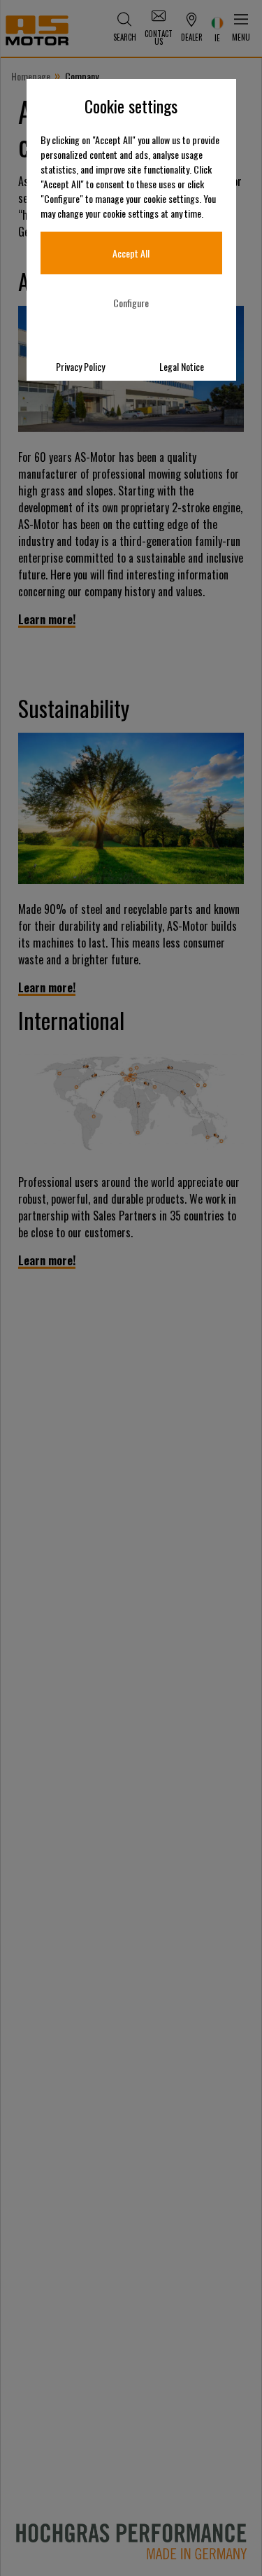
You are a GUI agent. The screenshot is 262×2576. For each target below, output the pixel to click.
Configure (131, 303)
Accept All (131, 253)
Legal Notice (182, 366)
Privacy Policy (80, 366)
